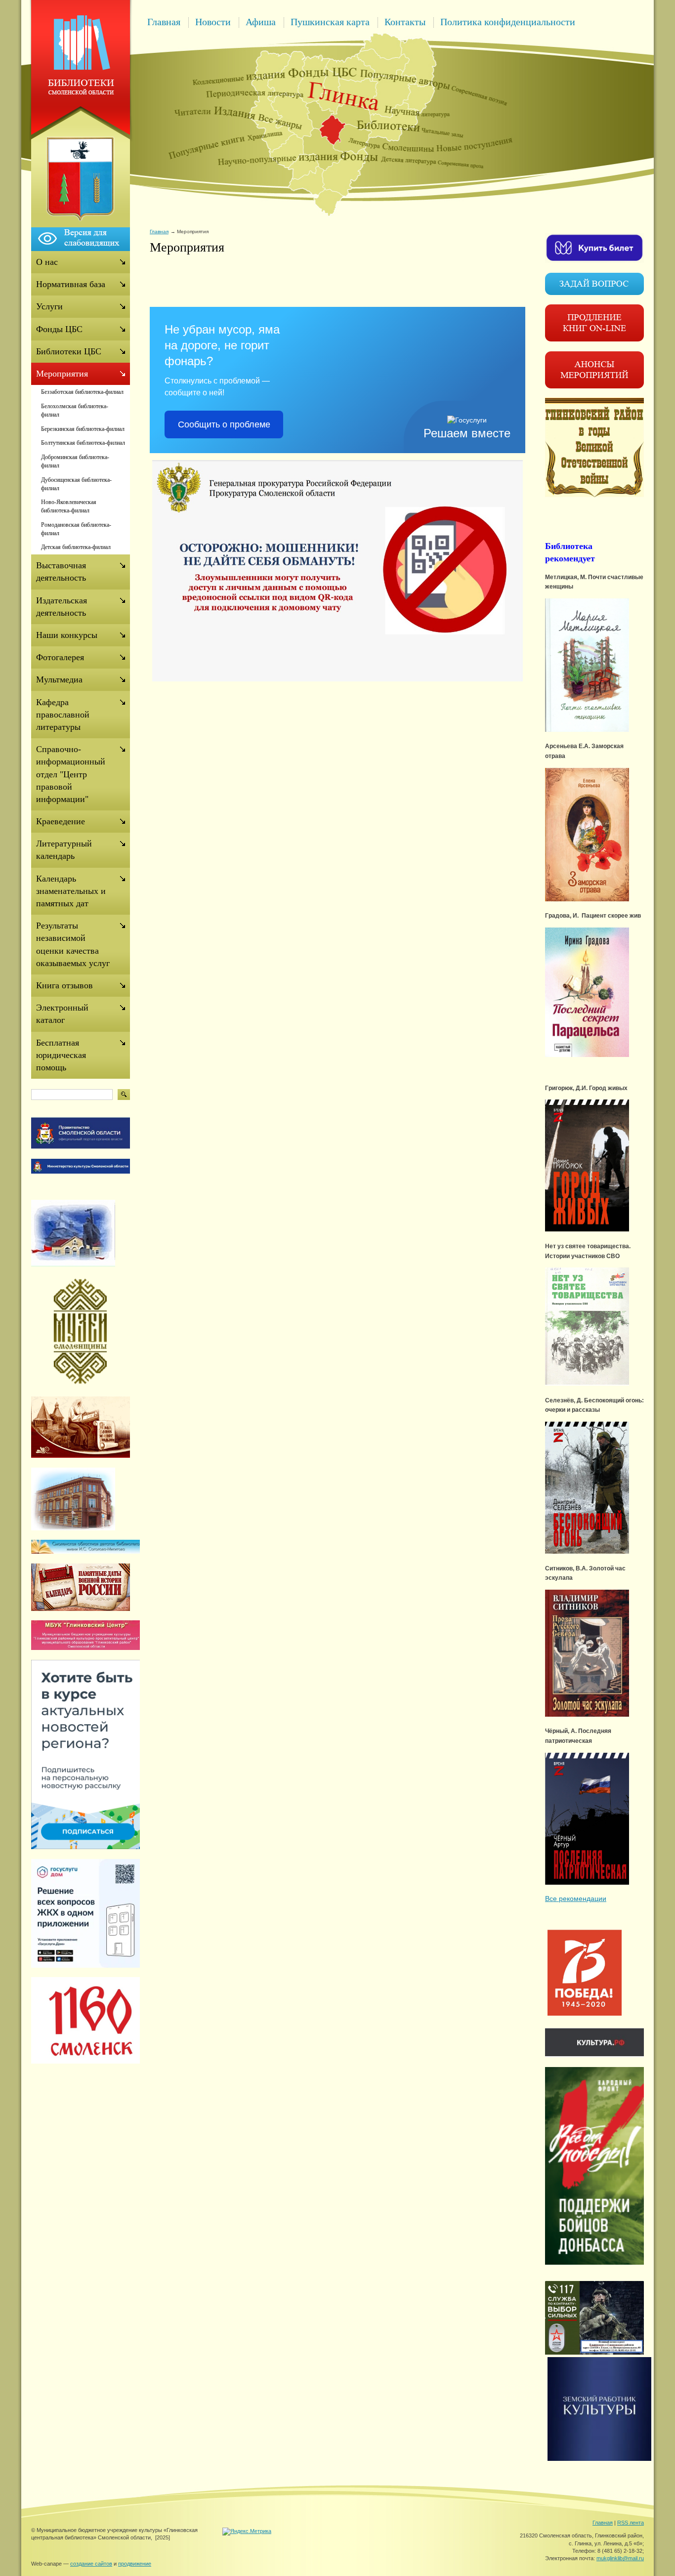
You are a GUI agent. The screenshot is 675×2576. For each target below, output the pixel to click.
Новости (213, 22)
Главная (164, 22)
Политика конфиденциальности (508, 22)
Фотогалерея (60, 657)
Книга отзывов (64, 985)
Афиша (261, 22)
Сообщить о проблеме (224, 424)
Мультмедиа (59, 679)
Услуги (49, 306)
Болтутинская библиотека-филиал (83, 443)
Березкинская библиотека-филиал (83, 429)
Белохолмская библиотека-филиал (75, 410)
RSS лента (631, 2523)
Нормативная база (71, 284)
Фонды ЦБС (59, 329)
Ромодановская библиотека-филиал (76, 529)
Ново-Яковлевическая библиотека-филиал (69, 506)
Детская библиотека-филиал (76, 547)
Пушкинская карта (330, 22)
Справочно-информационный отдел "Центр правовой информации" (71, 774)
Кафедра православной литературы (63, 715)
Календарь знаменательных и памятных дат (71, 891)
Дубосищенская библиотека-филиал (76, 484)
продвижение (135, 2564)
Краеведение (61, 821)
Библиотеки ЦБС (69, 351)
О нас (47, 262)
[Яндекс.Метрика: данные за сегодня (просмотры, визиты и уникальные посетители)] (247, 2532)
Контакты (405, 22)
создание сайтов (91, 2564)
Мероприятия (62, 374)
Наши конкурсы (67, 635)
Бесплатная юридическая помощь (61, 1055)
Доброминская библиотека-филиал (75, 461)
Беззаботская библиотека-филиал (82, 392)
